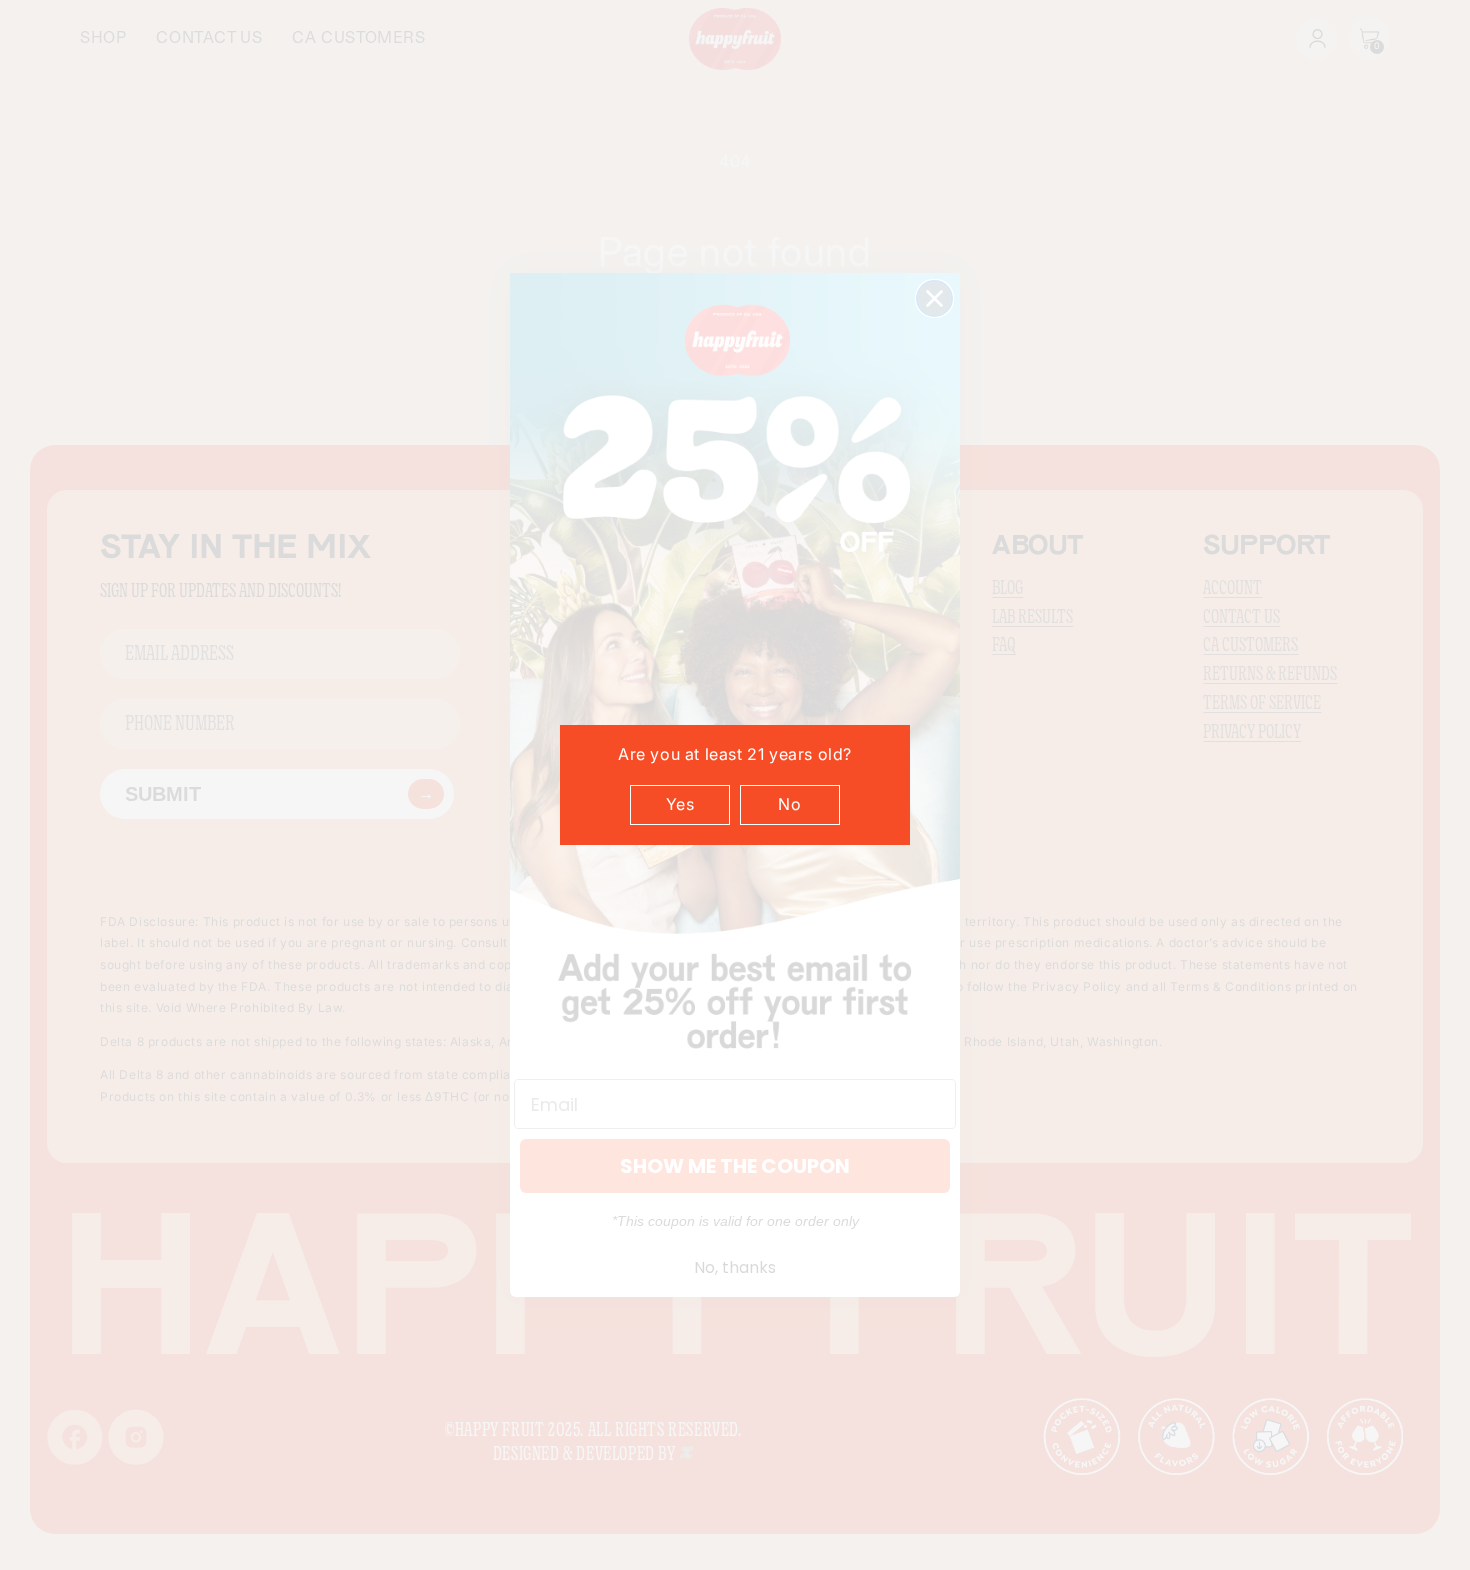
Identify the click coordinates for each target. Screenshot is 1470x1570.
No (789, 804)
